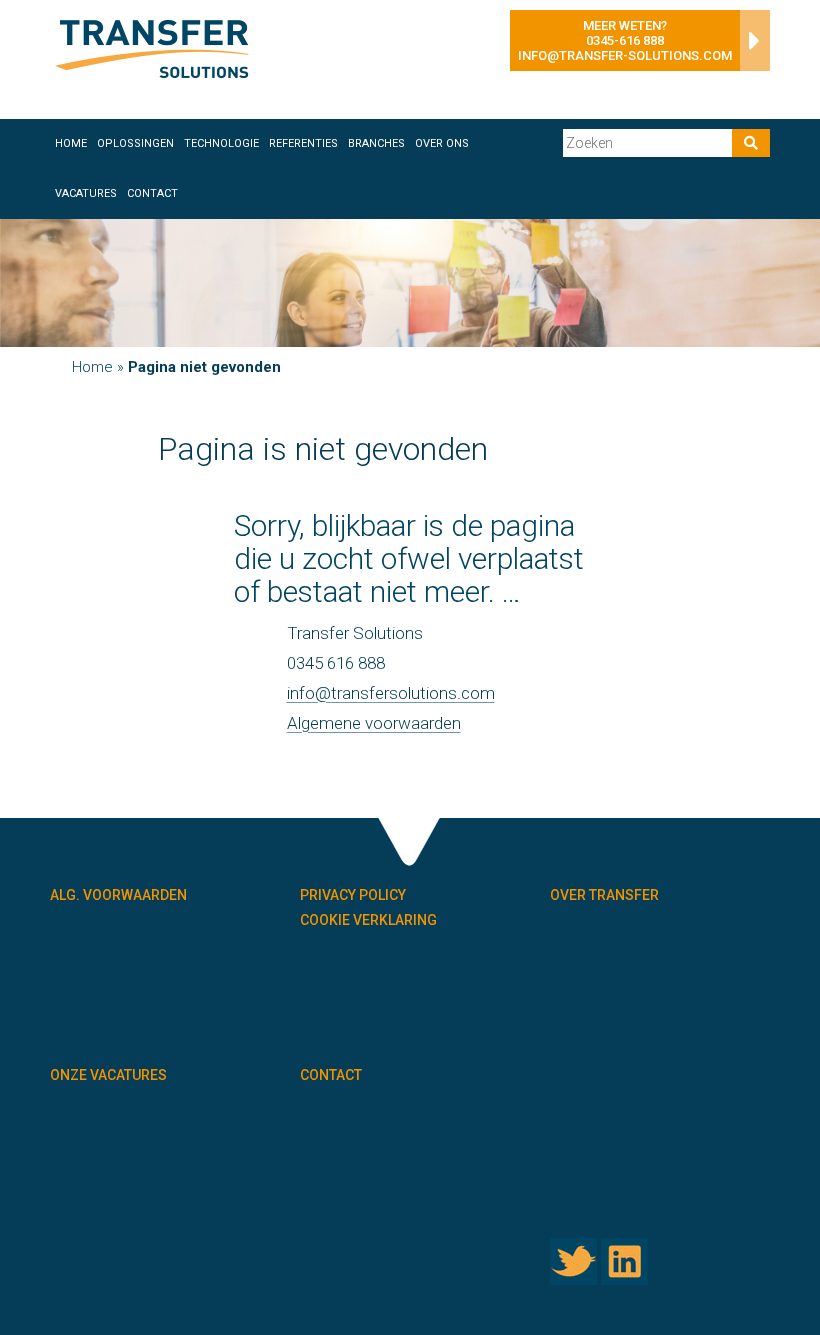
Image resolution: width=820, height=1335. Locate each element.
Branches (376, 143)
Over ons (442, 143)
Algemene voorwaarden (374, 723)
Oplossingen (135, 143)
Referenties (303, 143)
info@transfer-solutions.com (625, 55)
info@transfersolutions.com (391, 693)
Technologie (221, 143)
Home (71, 143)
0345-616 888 (625, 40)
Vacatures (86, 193)
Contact (152, 193)
